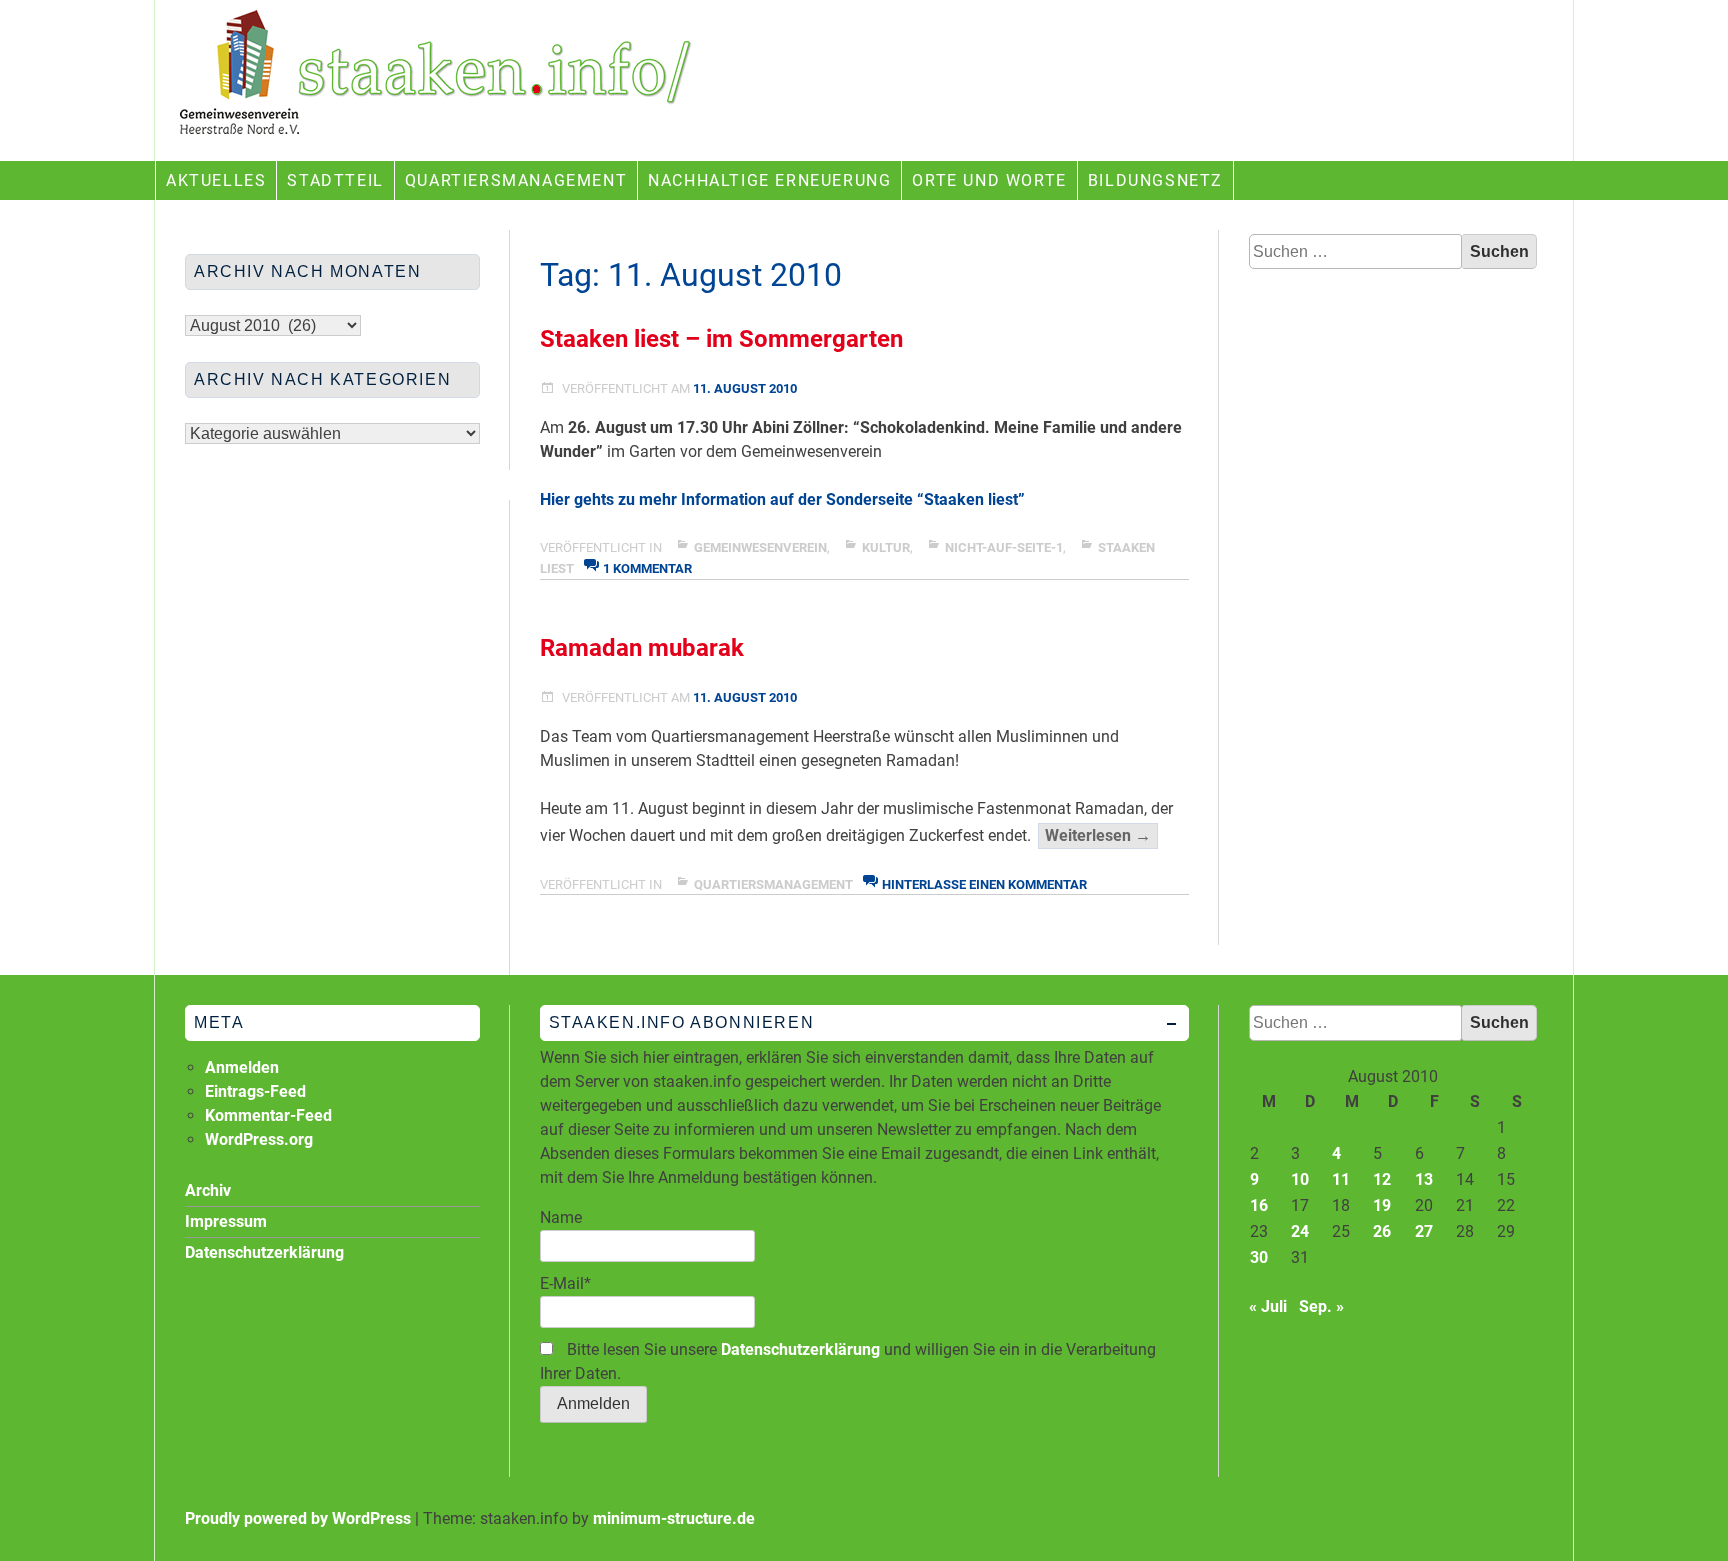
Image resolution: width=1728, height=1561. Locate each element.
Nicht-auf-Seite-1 (1004, 547)
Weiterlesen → (1101, 837)
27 (1424, 1231)
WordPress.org (259, 1139)
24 (1300, 1231)
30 (1259, 1257)
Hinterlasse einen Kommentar (984, 884)
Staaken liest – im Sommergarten (721, 339)
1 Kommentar (647, 568)
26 (1382, 1231)
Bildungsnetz (1155, 180)
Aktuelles (216, 180)
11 (1341, 1179)
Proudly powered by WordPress (298, 1518)
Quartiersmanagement (516, 180)
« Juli (1268, 1306)
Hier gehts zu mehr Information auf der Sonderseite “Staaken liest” (782, 499)
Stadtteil (335, 180)
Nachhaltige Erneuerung (769, 180)
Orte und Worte (989, 180)
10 (1300, 1179)
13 (1424, 1179)
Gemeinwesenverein (760, 547)
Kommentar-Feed (268, 1115)
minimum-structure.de (674, 1518)
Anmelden (242, 1067)
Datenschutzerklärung (800, 1349)
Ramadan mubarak (642, 648)
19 (1382, 1205)
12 (1382, 1179)
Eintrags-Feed (255, 1091)
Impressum (226, 1221)
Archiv (208, 1190)
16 (1259, 1205)
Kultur (886, 547)
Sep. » (1321, 1306)
